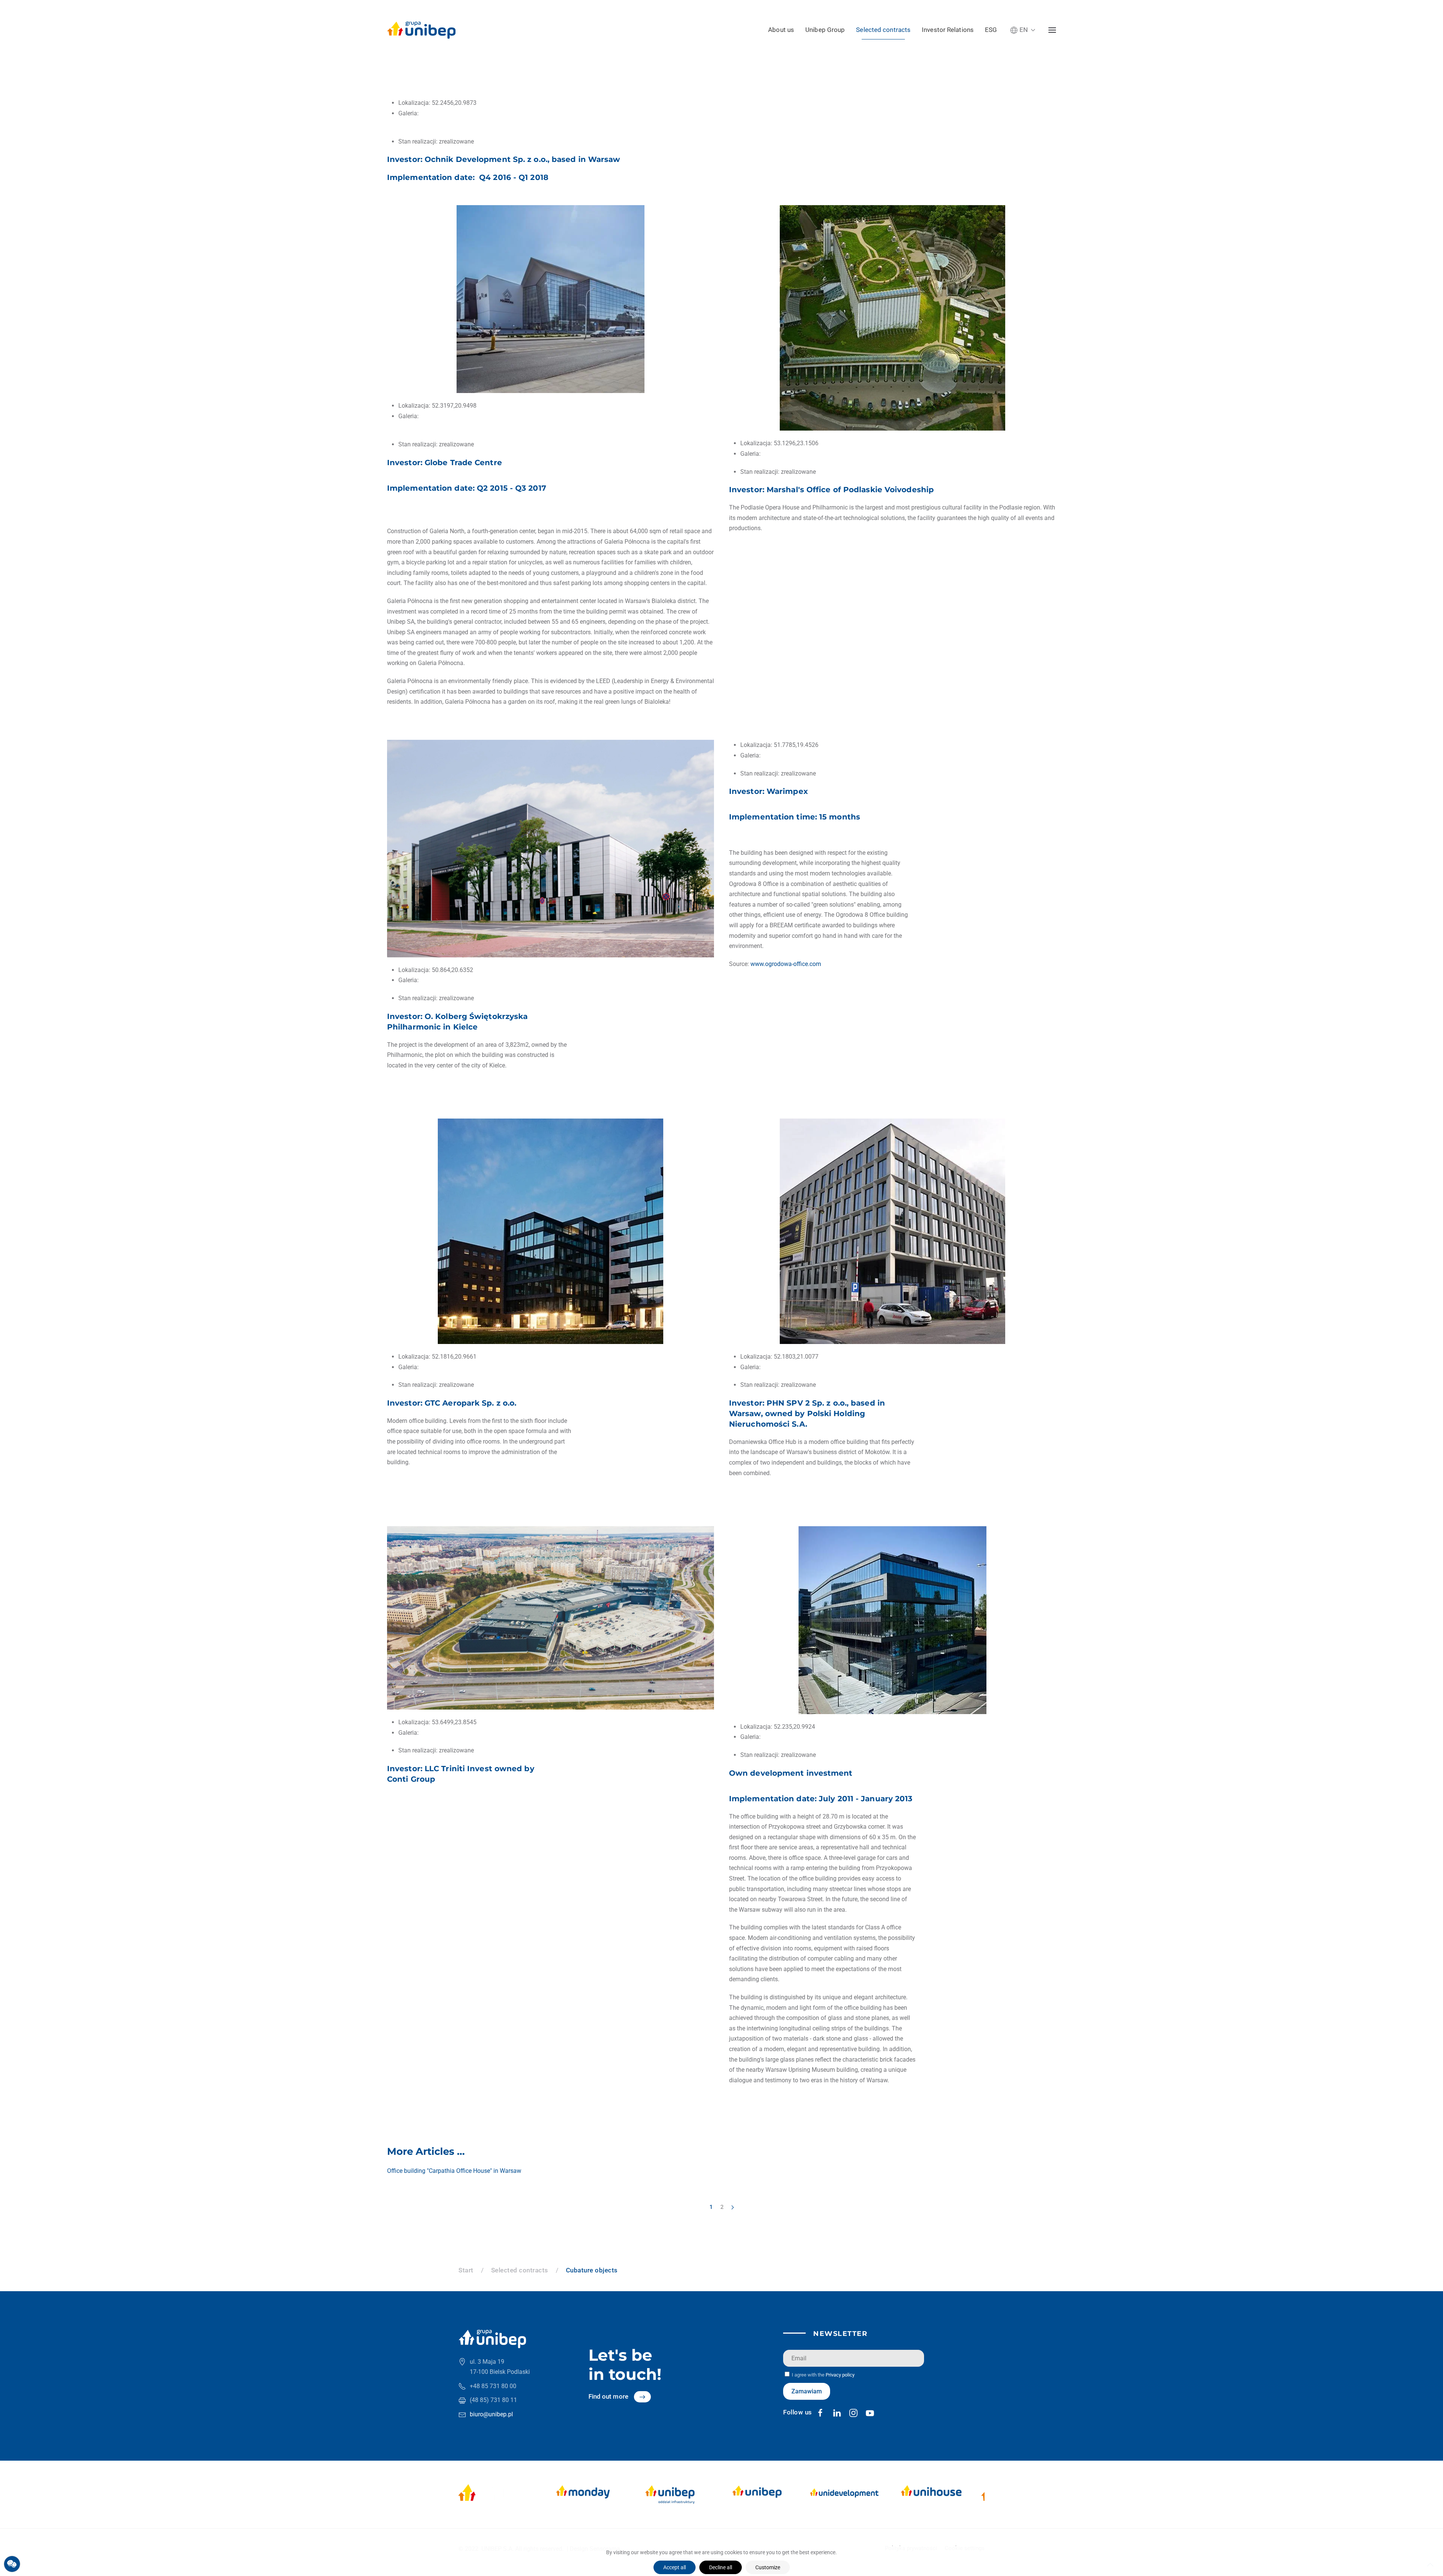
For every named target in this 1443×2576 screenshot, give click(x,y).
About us (781, 30)
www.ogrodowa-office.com (786, 964)
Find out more (608, 2396)
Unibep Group (825, 30)
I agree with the (823, 2375)
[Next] (733, 2207)
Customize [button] (768, 2567)
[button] (1023, 30)
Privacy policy (840, 2375)
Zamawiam (807, 2391)
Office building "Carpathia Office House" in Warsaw (454, 2171)
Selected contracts (883, 30)
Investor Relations (948, 30)
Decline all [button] (721, 2567)
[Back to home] (421, 30)
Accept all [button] (675, 2567)
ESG (991, 30)
